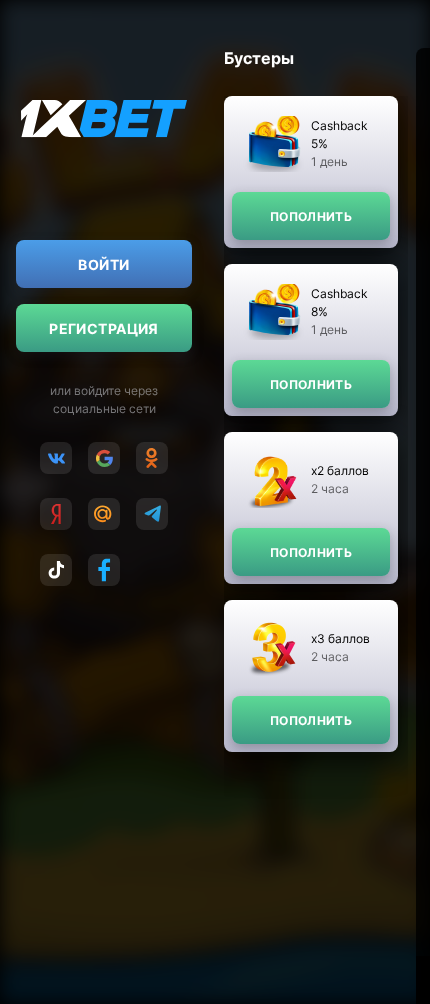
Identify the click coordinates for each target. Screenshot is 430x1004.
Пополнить (311, 216)
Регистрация (104, 328)
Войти (103, 264)
